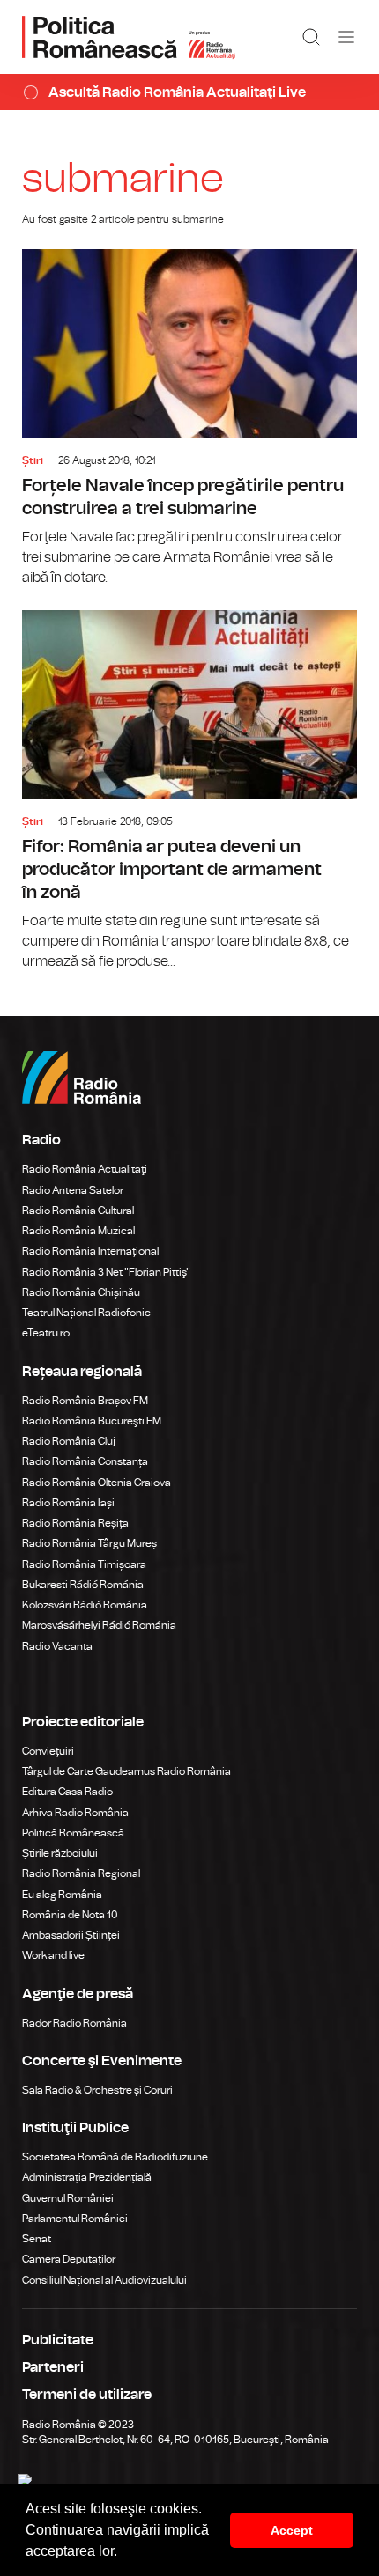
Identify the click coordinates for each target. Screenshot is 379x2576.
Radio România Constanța (85, 1461)
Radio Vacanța (57, 1646)
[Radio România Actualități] (129, 37)
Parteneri (53, 2367)
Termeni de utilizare (87, 2395)
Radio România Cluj (69, 1441)
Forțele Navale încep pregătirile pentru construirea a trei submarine (189, 419)
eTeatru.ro (46, 1333)
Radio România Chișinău (81, 1292)
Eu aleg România (62, 1895)
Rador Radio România (74, 2023)
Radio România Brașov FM (85, 1401)
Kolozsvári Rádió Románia (85, 1605)
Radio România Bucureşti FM (92, 1421)
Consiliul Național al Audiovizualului (104, 2280)
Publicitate (58, 2340)
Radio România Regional (81, 1873)
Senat (37, 2239)
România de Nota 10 (70, 1915)
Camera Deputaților (69, 2259)
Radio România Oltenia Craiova (97, 1483)
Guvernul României (68, 2198)
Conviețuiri (48, 1751)
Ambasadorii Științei (71, 1935)
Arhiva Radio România (75, 1813)
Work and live (53, 1955)
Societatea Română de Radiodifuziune (115, 2157)
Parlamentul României (75, 2219)
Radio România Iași (68, 1503)
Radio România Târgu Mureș (89, 1543)
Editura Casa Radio (67, 1792)
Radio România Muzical (78, 1231)
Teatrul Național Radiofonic (86, 1313)
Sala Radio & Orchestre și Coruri (97, 2090)
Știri (33, 460)
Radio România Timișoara (84, 1564)
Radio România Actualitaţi (85, 1169)
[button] (123, 2553)
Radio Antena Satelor (73, 1190)
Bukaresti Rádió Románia (83, 1585)
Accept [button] (292, 2530)
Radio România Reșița (75, 1523)
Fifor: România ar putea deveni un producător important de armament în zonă (189, 791)
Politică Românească (73, 1833)
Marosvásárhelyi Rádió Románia (99, 1625)
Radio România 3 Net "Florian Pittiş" (106, 1272)
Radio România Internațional (90, 1251)
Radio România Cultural (78, 1211)
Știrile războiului (60, 1853)
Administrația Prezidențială (87, 2177)
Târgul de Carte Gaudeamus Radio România (126, 1771)
